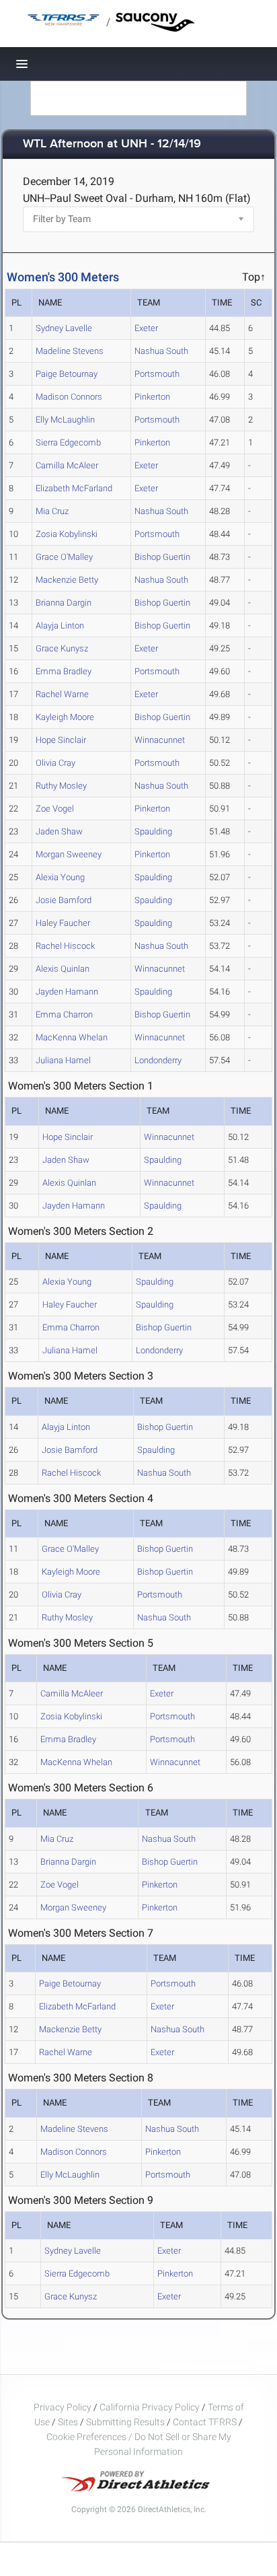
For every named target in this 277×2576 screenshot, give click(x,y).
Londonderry (158, 1060)
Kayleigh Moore (65, 717)
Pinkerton (152, 397)
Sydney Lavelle (64, 328)
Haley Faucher (63, 923)
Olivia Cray (55, 763)
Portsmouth (157, 374)
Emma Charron (64, 1014)
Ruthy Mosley (61, 786)
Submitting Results (125, 2422)
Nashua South (161, 351)
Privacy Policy (63, 2407)
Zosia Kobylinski (67, 534)
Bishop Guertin (162, 557)
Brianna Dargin (64, 603)
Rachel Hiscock (65, 946)
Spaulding (153, 831)
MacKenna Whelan (72, 1037)
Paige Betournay (67, 374)
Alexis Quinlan (63, 969)
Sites (68, 2422)
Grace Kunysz (62, 648)
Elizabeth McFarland (74, 488)
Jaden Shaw (59, 831)
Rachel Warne (62, 694)
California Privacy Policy (150, 2407)
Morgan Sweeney (69, 854)
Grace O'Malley (64, 557)
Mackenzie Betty (67, 580)
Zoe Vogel (55, 809)
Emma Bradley (64, 671)
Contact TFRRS (206, 2422)
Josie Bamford (64, 900)
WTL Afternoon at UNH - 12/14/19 (112, 144)
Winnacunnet (160, 740)
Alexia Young (60, 877)
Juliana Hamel (63, 1060)
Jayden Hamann (67, 992)
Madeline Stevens (70, 351)
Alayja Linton (60, 625)
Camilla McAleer (67, 465)
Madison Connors (69, 397)
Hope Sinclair (61, 740)
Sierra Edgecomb (68, 442)
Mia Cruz (52, 511)
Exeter (146, 328)
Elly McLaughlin (65, 420)
